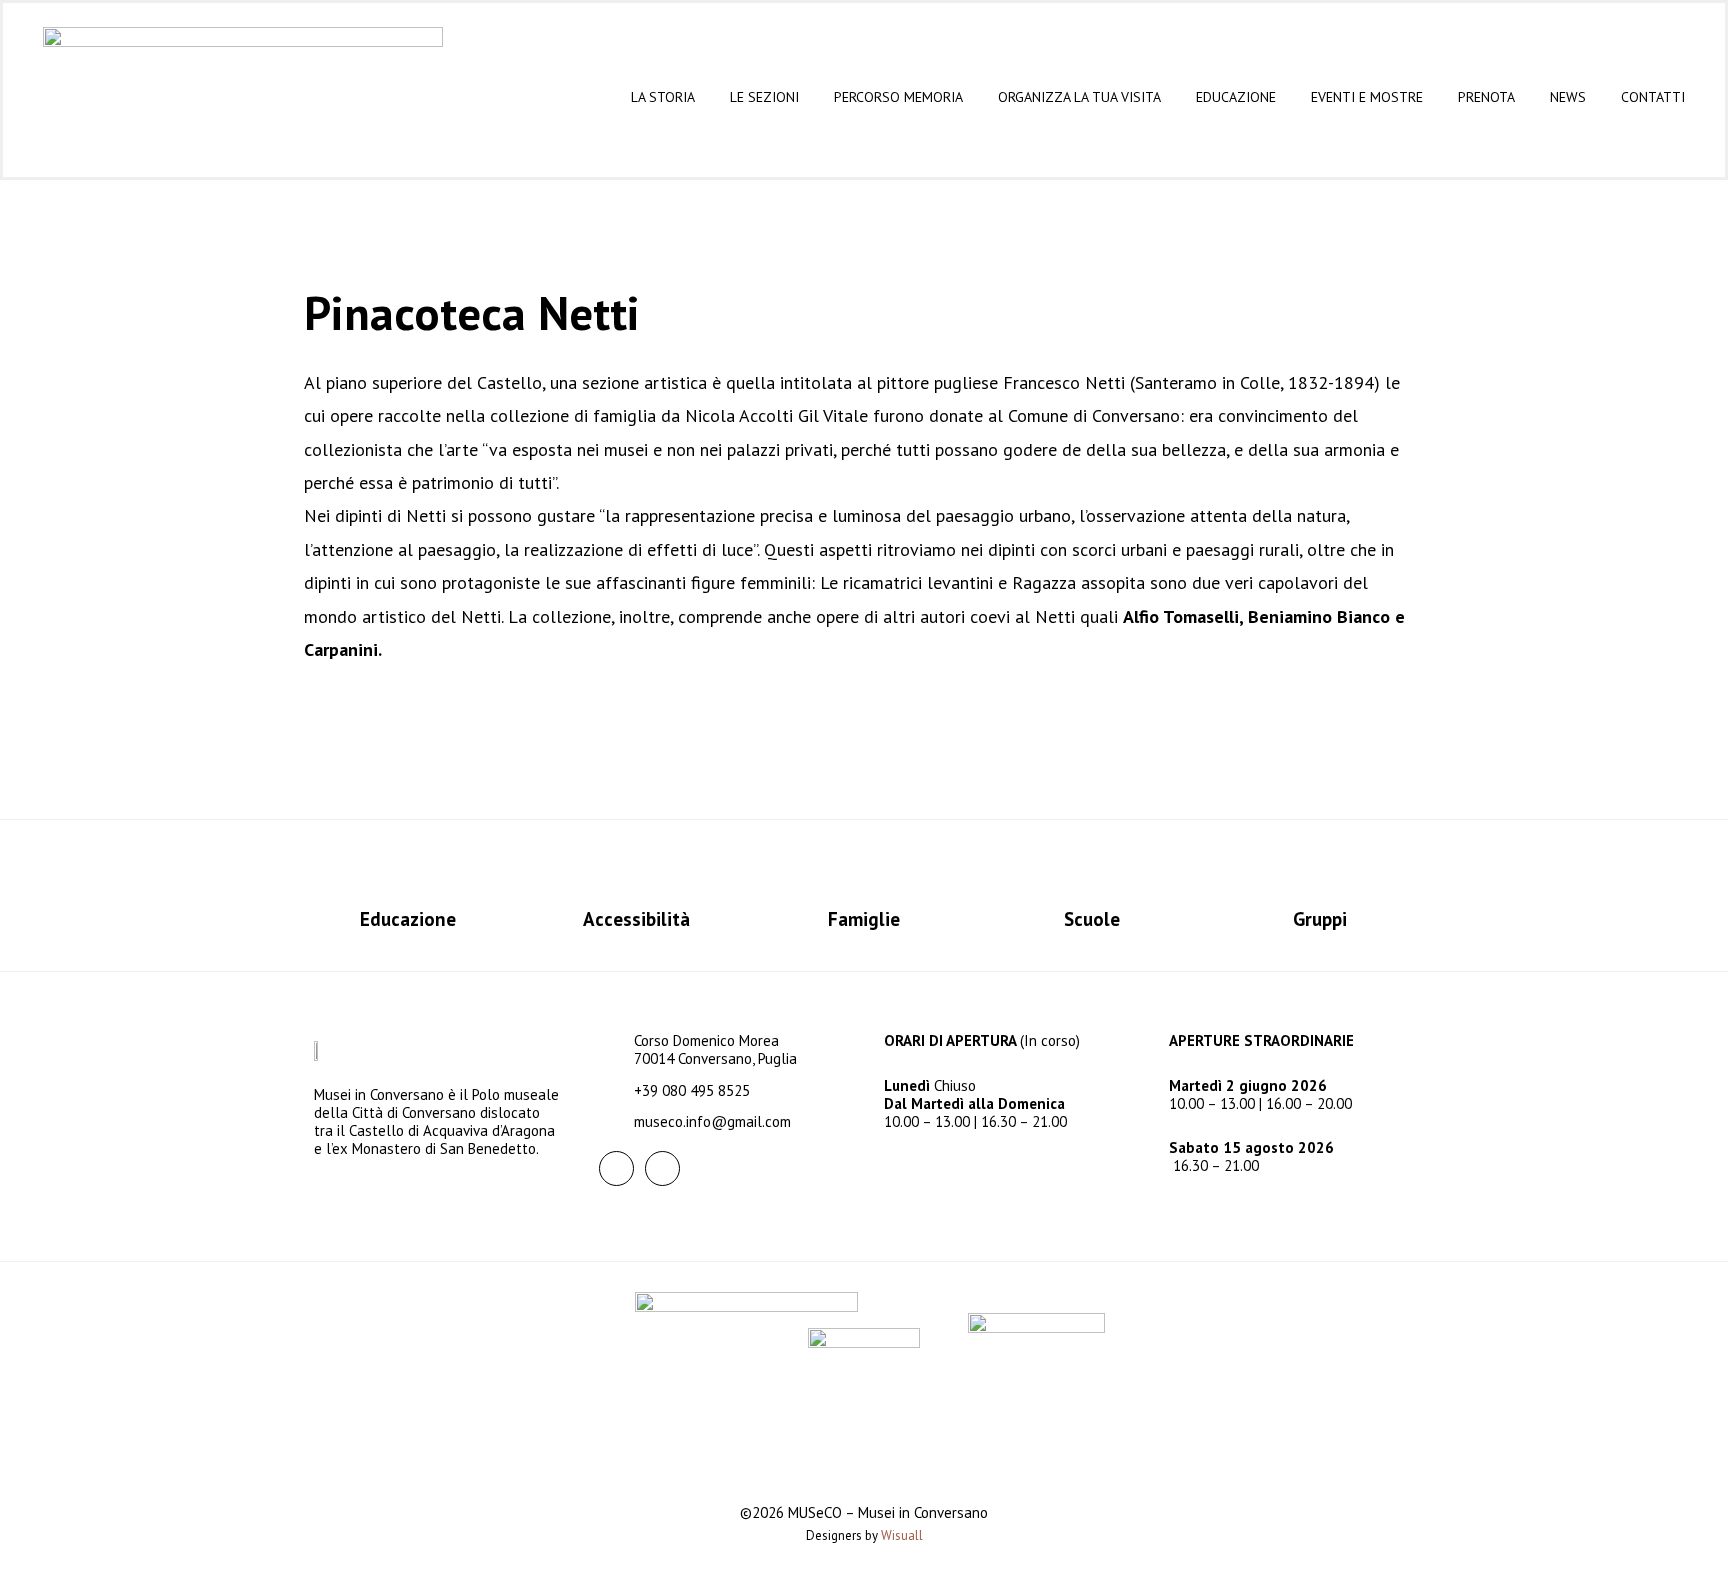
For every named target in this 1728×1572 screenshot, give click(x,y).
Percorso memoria (898, 97)
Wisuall (902, 1535)
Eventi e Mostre (1367, 97)
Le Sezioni (764, 97)
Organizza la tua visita (1079, 97)
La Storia (663, 97)
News (1568, 97)
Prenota (1486, 97)
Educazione (1236, 97)
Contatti (1653, 97)
